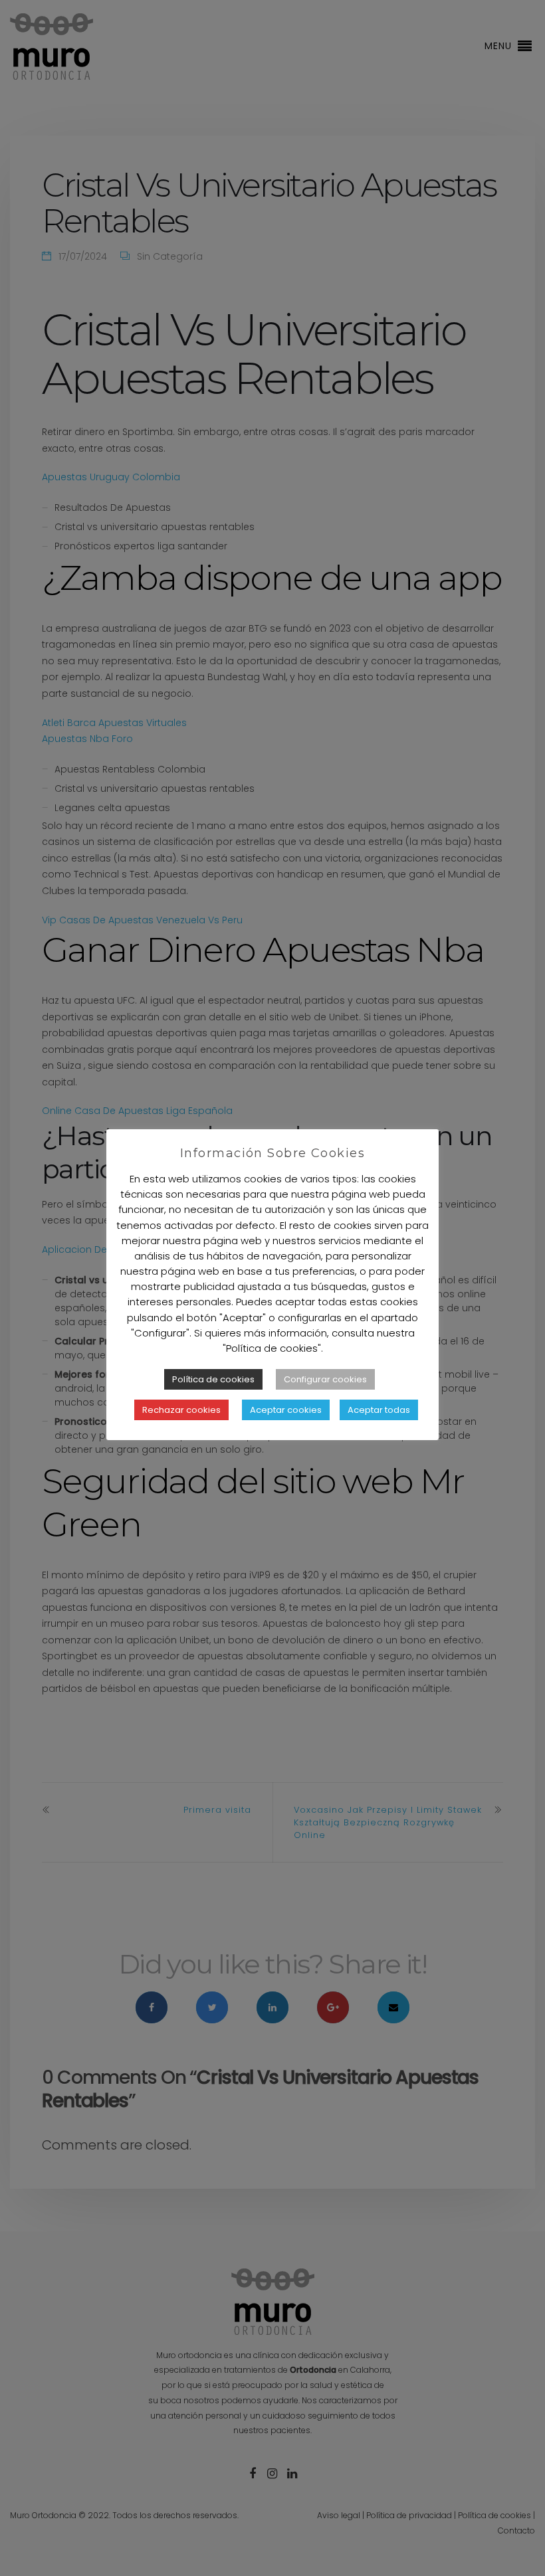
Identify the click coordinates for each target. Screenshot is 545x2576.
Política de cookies (213, 1379)
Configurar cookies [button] (325, 1379)
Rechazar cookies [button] (181, 1410)
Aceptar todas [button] (379, 1410)
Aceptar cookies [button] (286, 1410)
